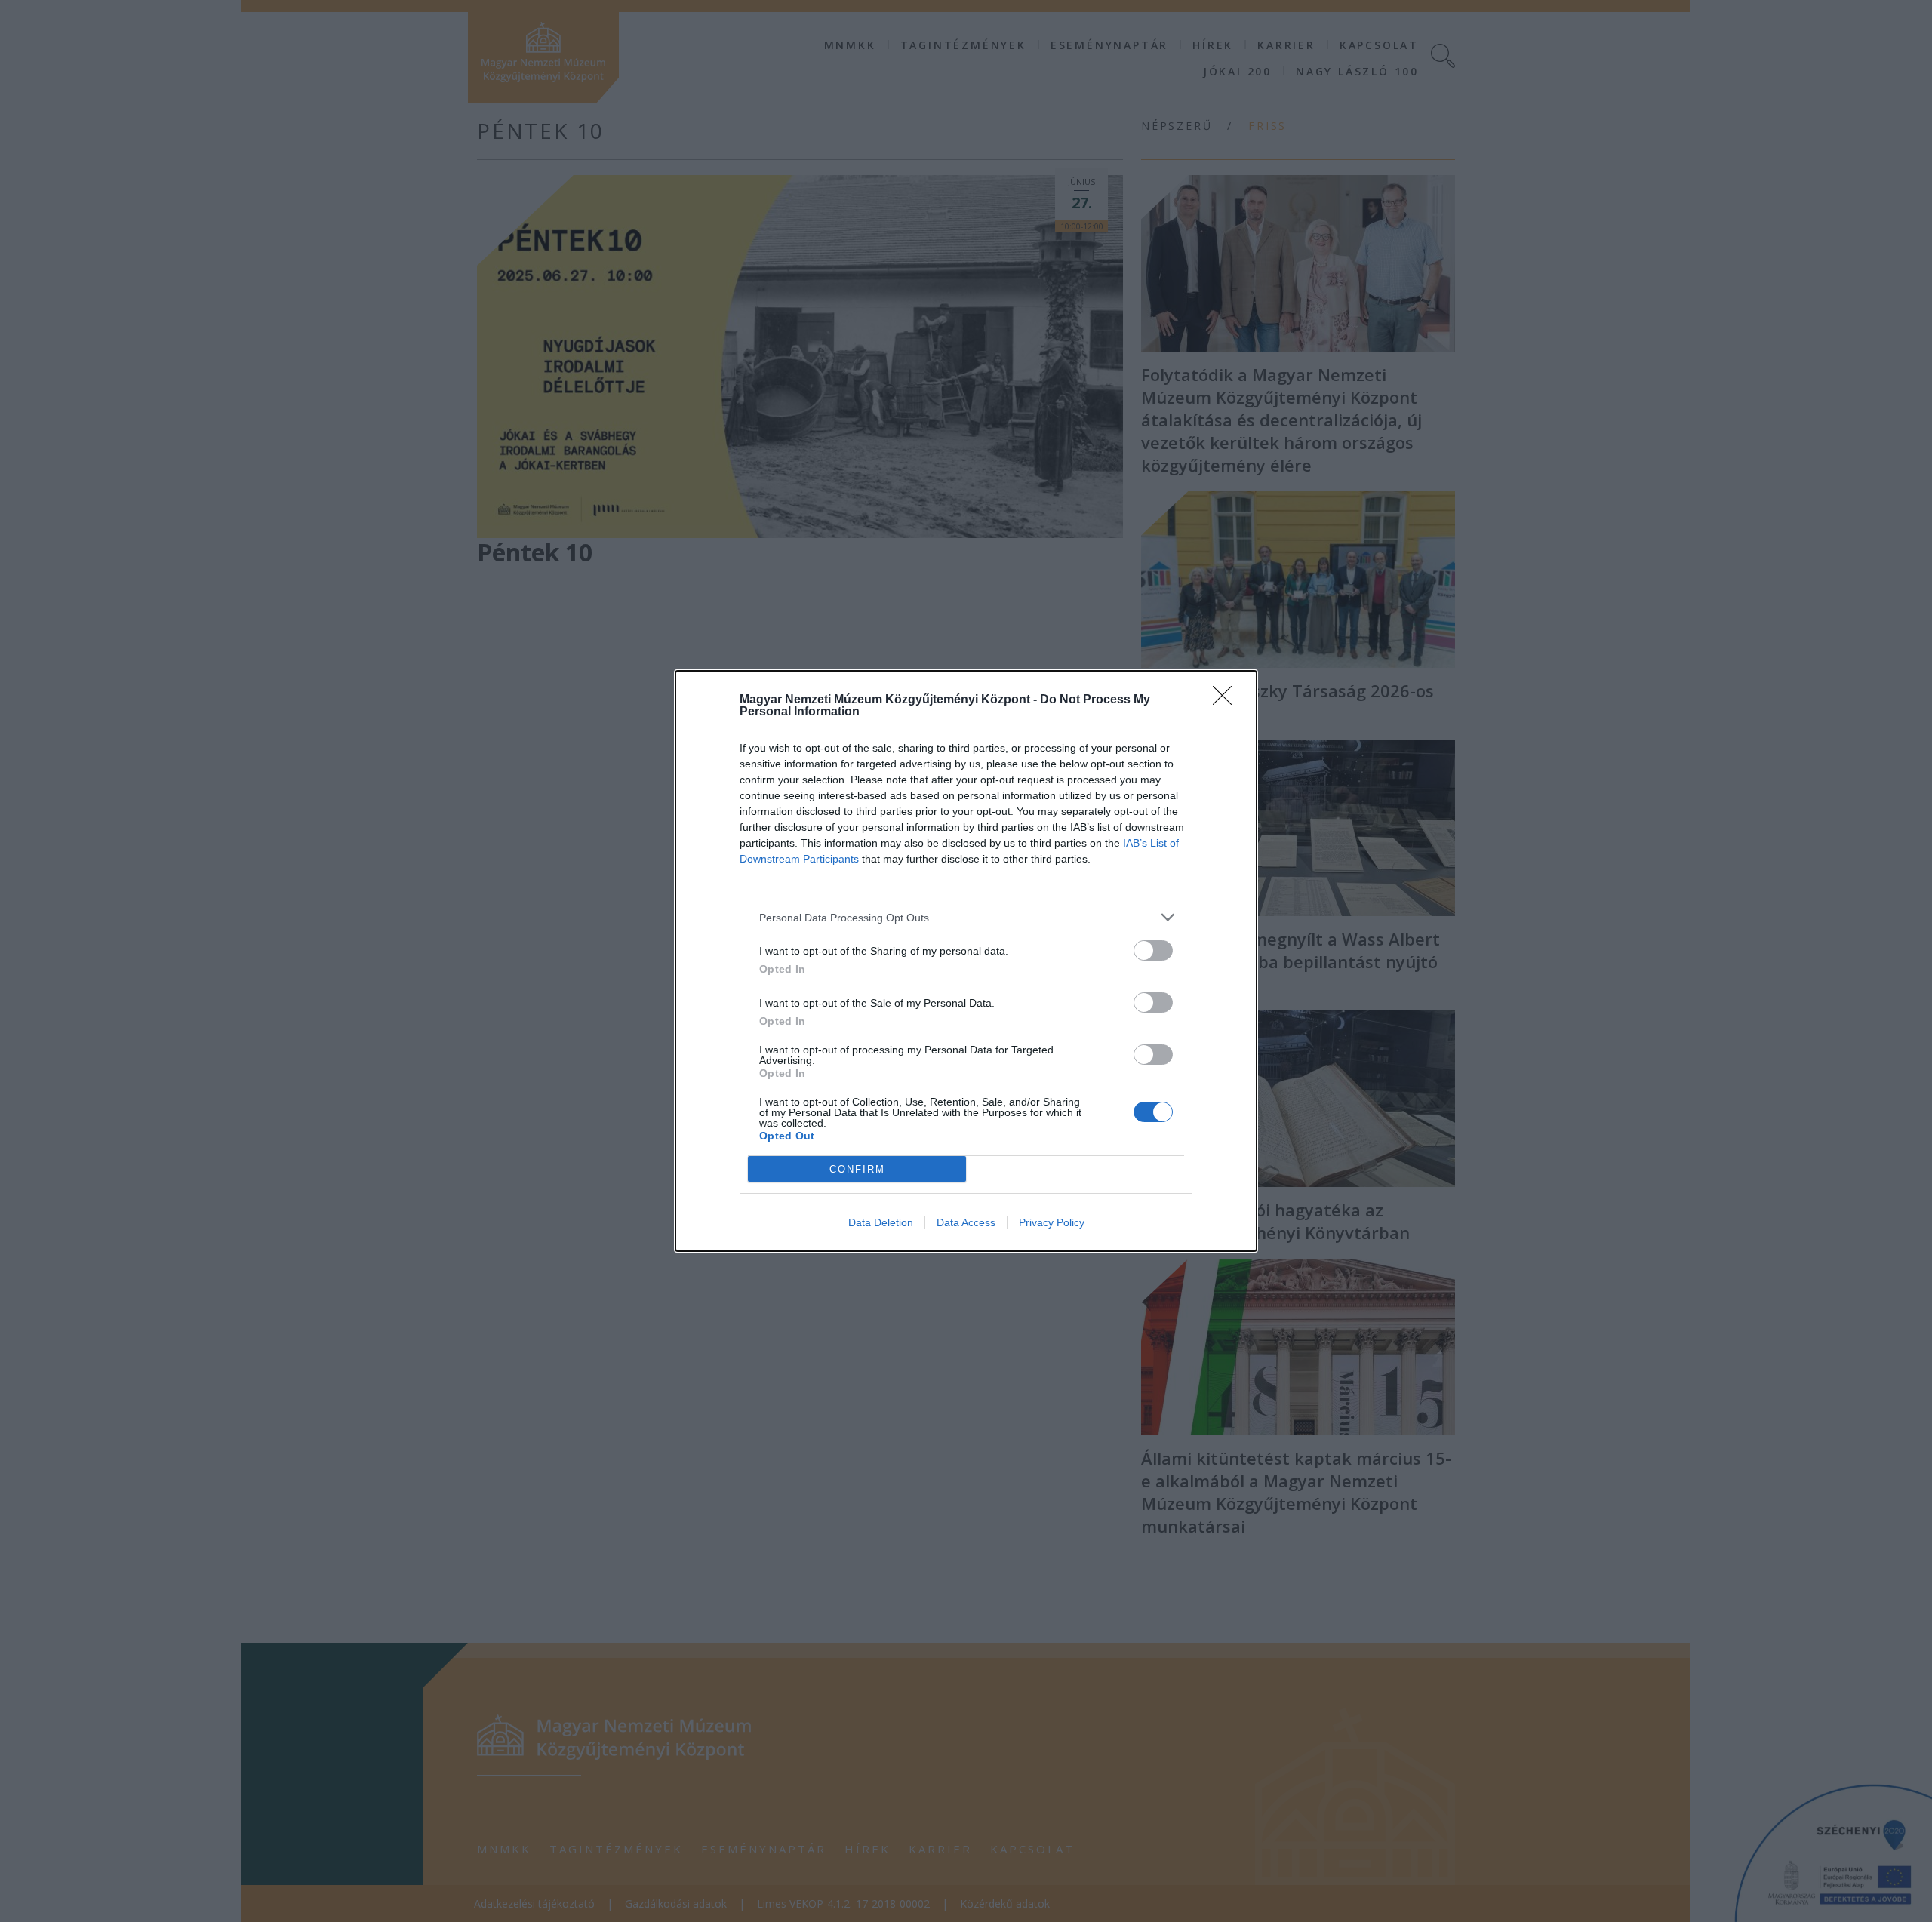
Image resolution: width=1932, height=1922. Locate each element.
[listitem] (966, 917)
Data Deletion (881, 1222)
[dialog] (966, 961)
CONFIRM (857, 1169)
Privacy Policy (1052, 1222)
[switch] (1153, 950)
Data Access (966, 1222)
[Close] (1227, 700)
